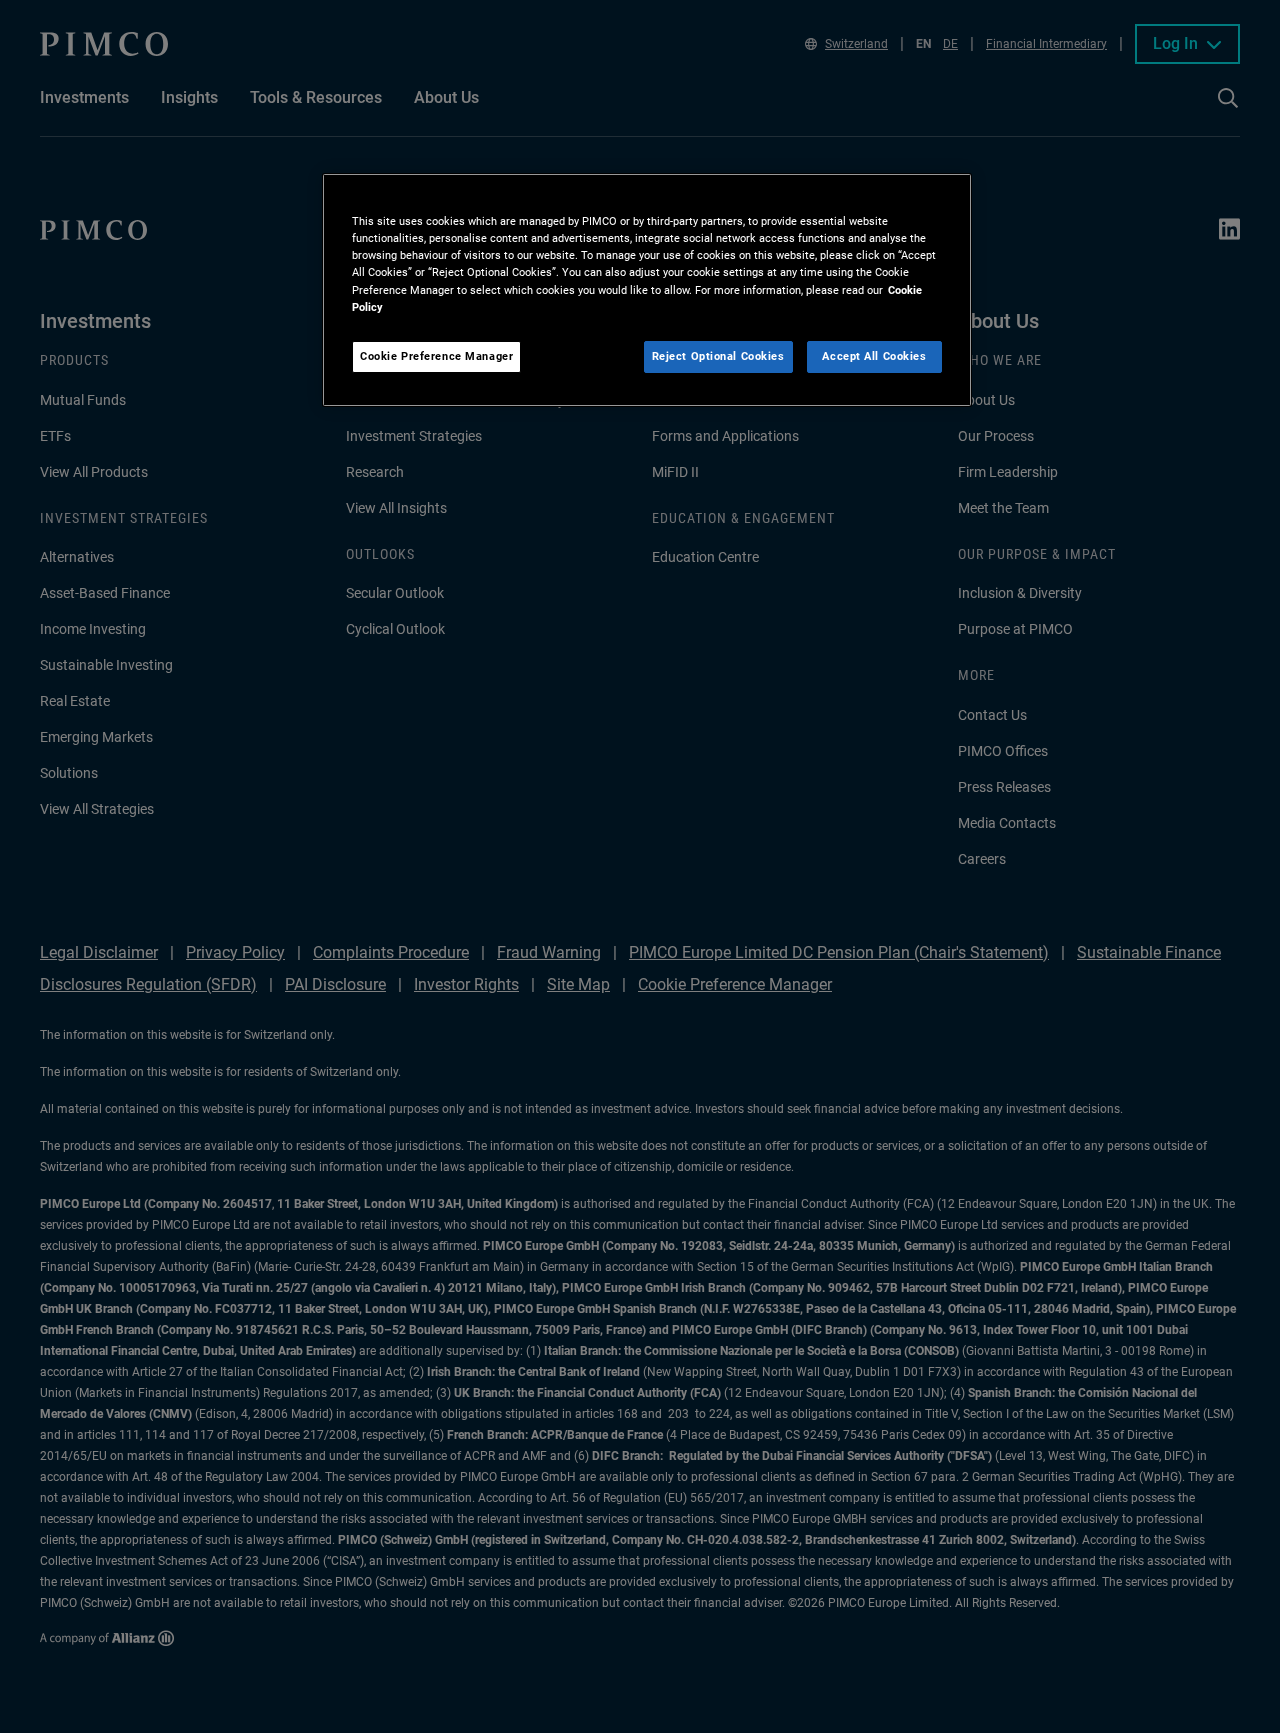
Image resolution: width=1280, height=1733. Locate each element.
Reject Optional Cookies (718, 356)
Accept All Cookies (874, 356)
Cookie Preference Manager (436, 356)
